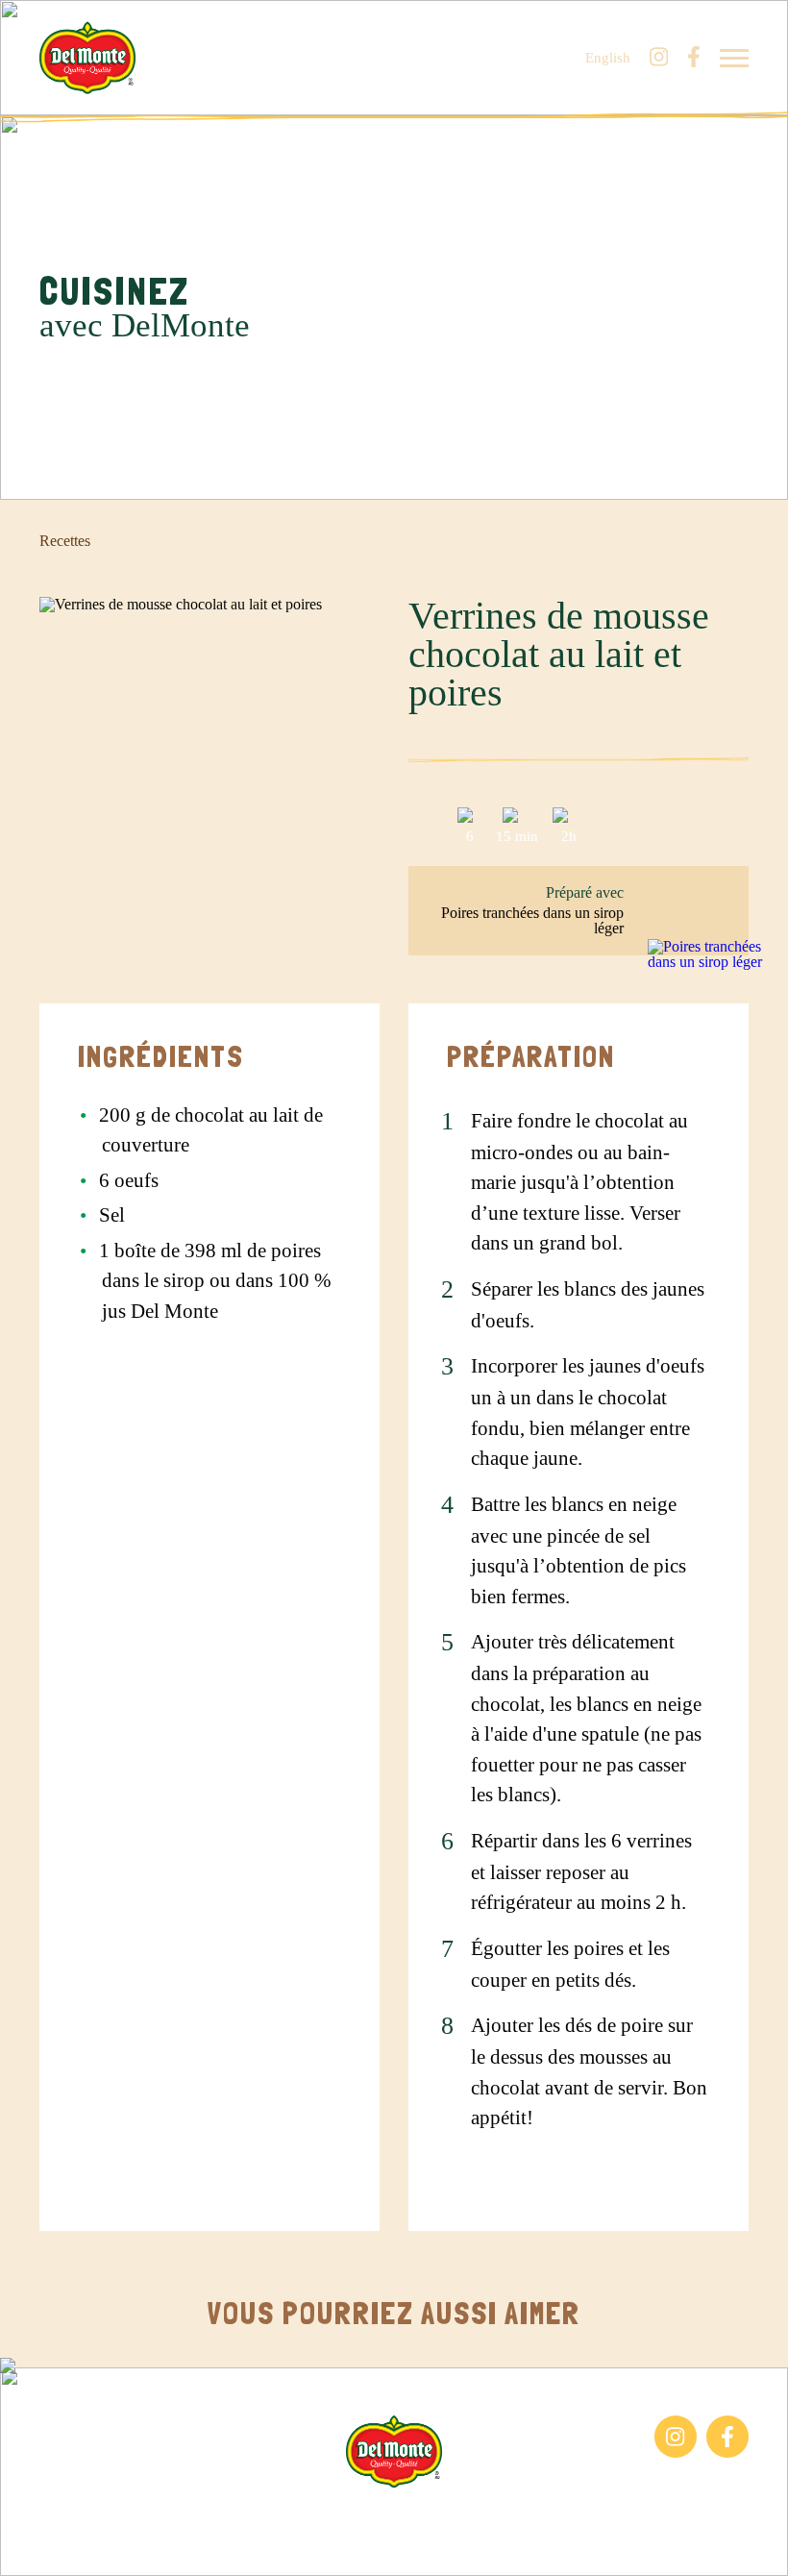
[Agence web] (32, 2544)
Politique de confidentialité (587, 2517)
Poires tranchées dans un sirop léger (532, 920)
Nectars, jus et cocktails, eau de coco (134, 2466)
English (608, 58)
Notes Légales (440, 2517)
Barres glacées (83, 2425)
